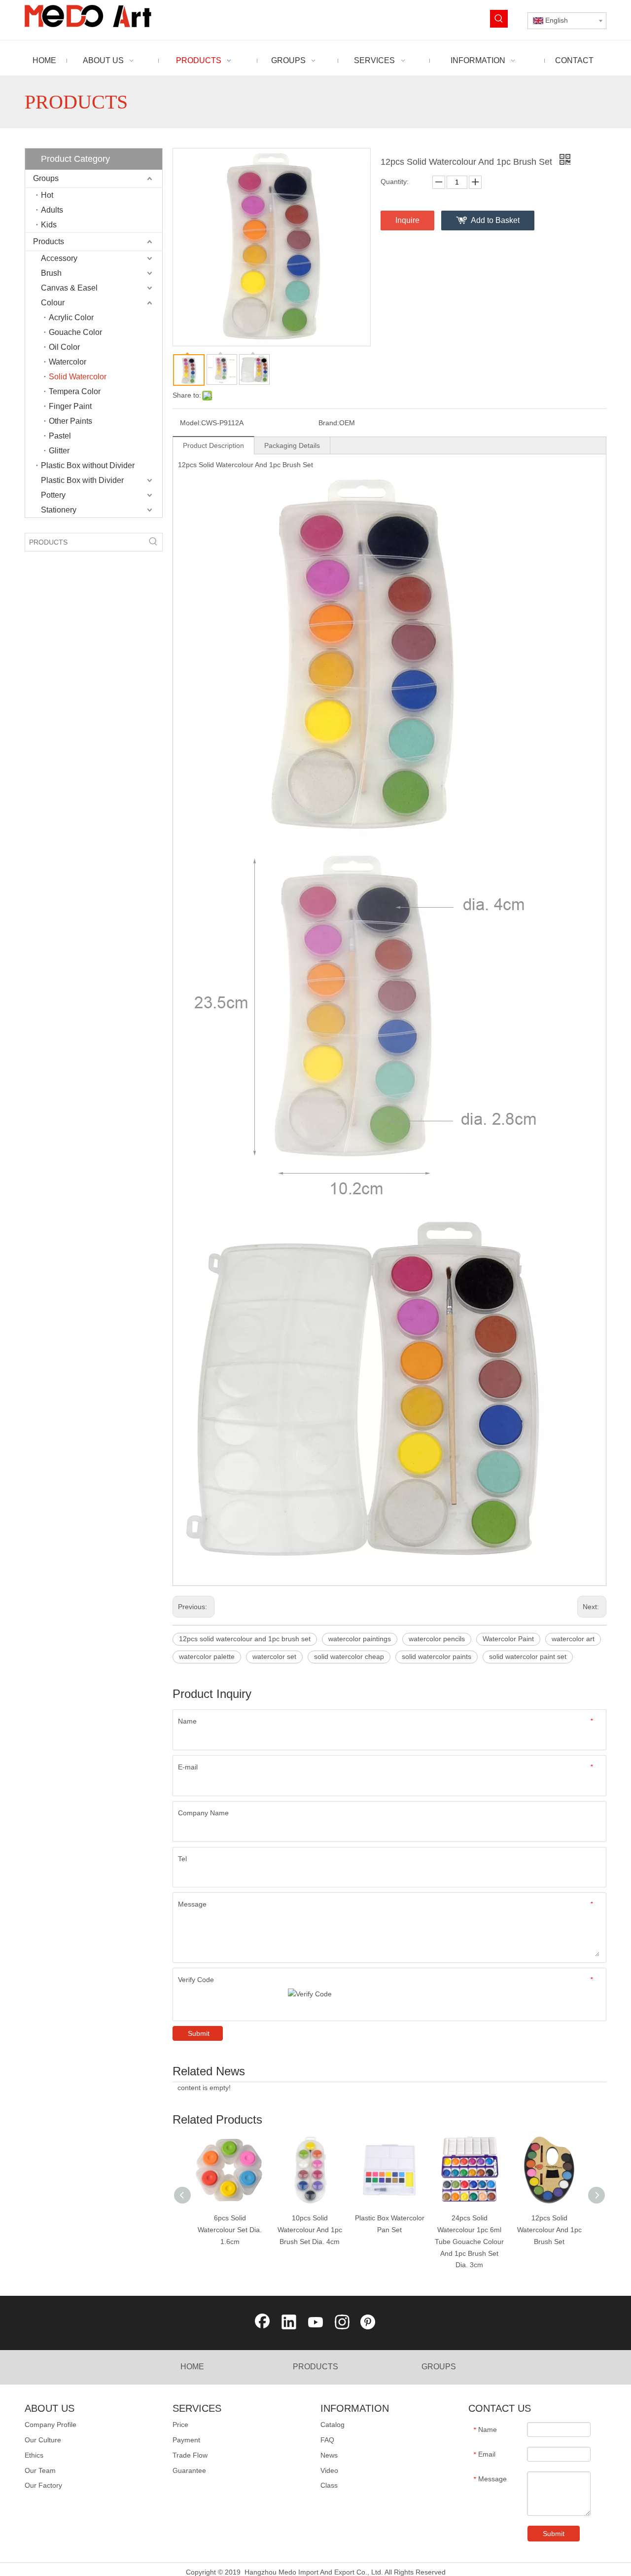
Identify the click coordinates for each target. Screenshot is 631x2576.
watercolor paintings (360, 1639)
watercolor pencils (437, 1639)
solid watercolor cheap (349, 1656)
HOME (192, 2367)
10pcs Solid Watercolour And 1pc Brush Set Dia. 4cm (310, 2230)
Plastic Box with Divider (82, 480)
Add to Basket (495, 220)
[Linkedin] (289, 2323)
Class (329, 2485)
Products (49, 241)
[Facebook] (262, 2323)
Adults (52, 210)
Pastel (60, 436)
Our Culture (43, 2440)
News (329, 2455)
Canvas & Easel (69, 288)
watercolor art (573, 1639)
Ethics (34, 2455)
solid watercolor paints (437, 1656)
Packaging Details (292, 445)
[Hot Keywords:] (499, 19)
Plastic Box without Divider (88, 465)
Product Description (213, 445)
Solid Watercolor (78, 377)
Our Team (40, 2470)
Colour (53, 303)
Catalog (333, 2425)
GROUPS (439, 2367)
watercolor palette (207, 1656)
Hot (47, 195)
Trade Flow (190, 2455)
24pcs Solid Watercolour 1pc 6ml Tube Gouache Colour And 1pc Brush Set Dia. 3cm (469, 2241)
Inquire (407, 220)
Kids (49, 225)
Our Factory (43, 2485)
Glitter (59, 451)
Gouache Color (75, 332)
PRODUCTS (315, 2367)
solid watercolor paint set (528, 1656)
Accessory (59, 258)
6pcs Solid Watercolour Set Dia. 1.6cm (230, 2230)
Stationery (59, 510)
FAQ (327, 2440)
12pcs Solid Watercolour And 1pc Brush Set (549, 2230)
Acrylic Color (71, 317)
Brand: (329, 423)
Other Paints (70, 421)
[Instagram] (342, 2323)
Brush (51, 273)
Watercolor (68, 362)
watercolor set (274, 1656)
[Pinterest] (369, 2323)
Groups (46, 178)
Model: (191, 423)
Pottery (53, 495)
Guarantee (189, 2470)
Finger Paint (70, 406)
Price (180, 2425)
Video (329, 2470)
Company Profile (51, 2425)
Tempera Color (75, 391)
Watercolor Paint (508, 1639)
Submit (199, 2033)
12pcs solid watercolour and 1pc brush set (245, 1639)
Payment (186, 2440)
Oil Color (64, 347)
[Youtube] (315, 2323)
